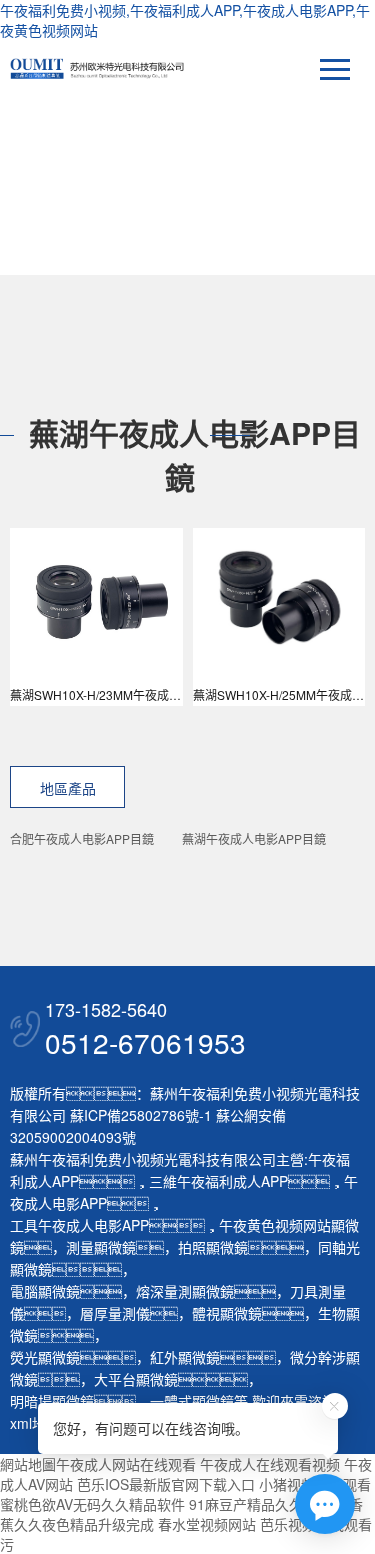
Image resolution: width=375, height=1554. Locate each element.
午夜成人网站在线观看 (126, 1464)
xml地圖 (35, 1423)
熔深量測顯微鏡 (185, 1291)
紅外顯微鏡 (185, 1357)
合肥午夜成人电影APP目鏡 (82, 838)
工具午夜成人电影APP (79, 1225)
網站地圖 (28, 1464)
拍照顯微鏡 (213, 1247)
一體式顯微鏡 (192, 1401)
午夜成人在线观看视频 (270, 1464)
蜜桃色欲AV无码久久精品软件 (92, 1504)
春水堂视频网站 (207, 1524)
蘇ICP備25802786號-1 (141, 1115)
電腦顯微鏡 (45, 1291)
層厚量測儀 (115, 1313)
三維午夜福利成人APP (218, 1181)
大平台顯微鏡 (136, 1379)
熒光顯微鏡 (45, 1357)
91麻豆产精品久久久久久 (267, 1504)
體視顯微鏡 (227, 1313)
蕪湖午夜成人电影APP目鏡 (254, 838)
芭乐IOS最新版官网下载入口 (166, 1484)
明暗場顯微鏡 (52, 1401)
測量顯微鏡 (101, 1247)
